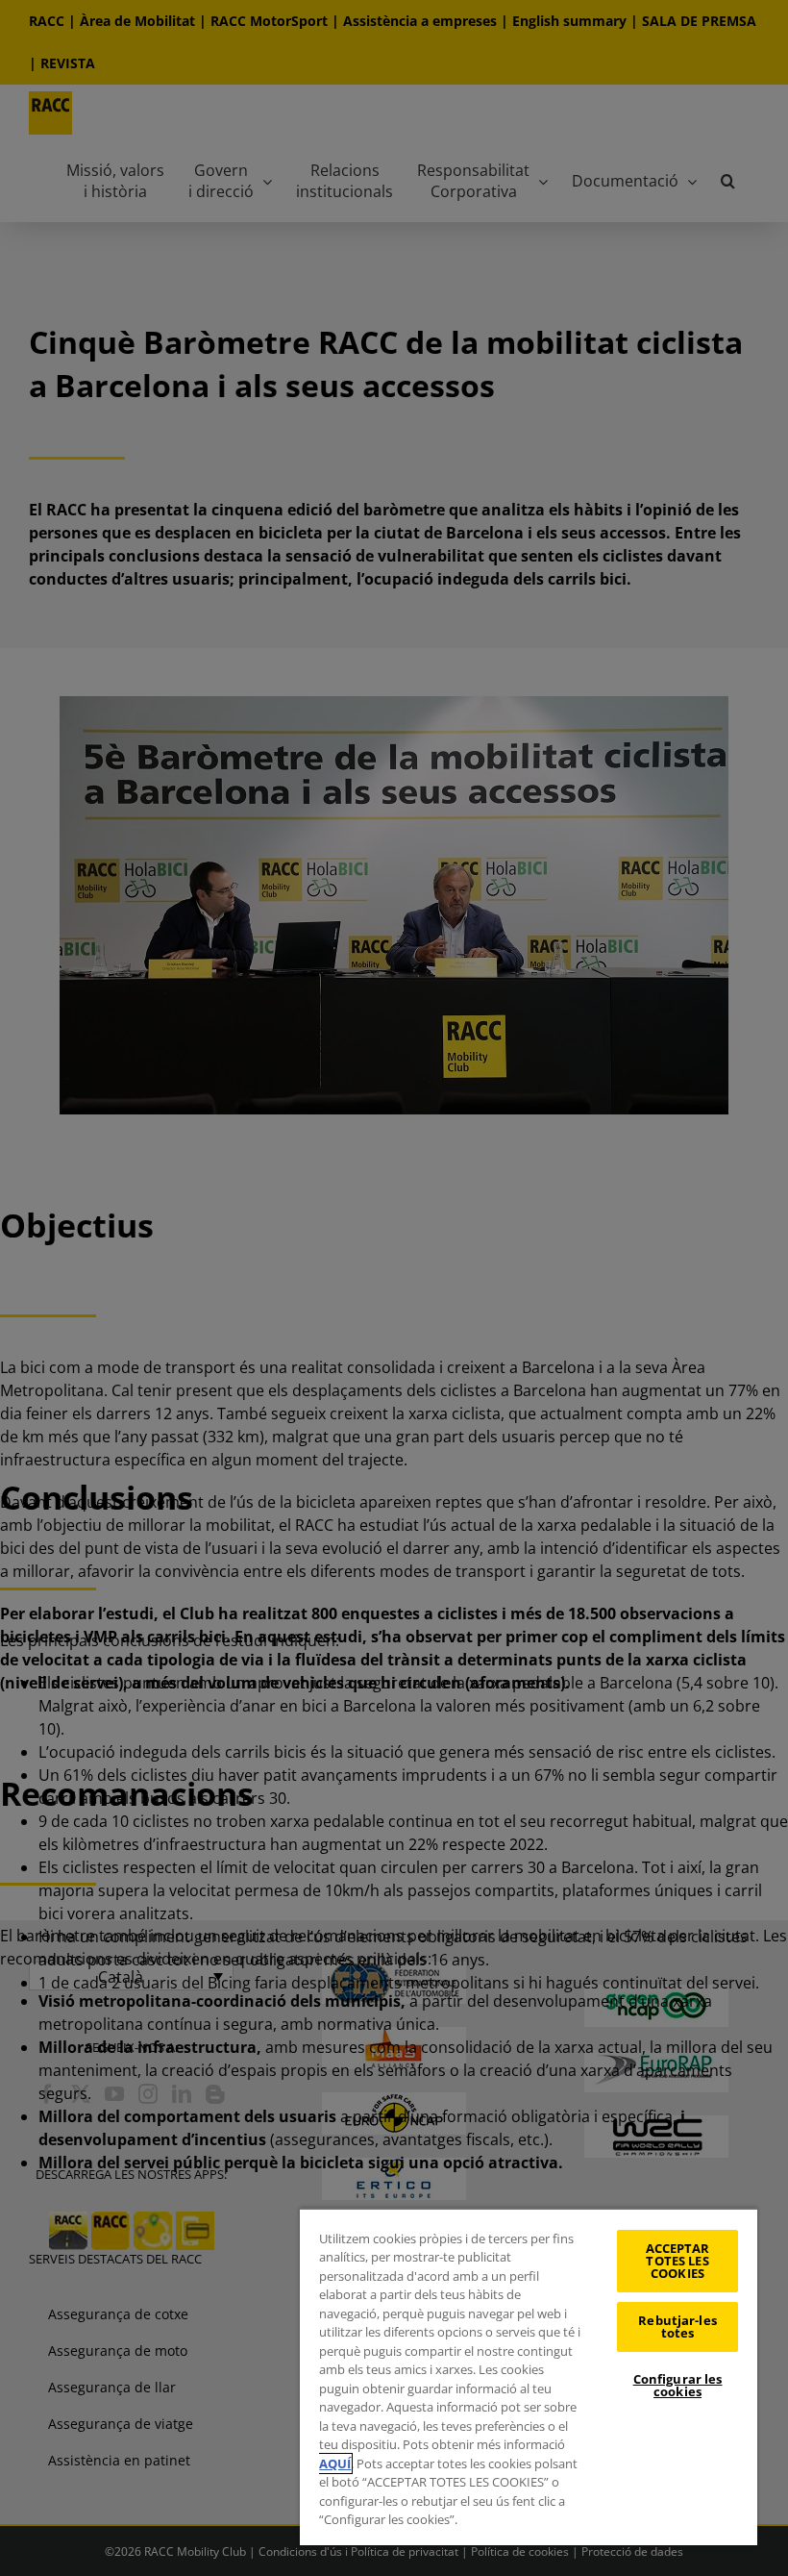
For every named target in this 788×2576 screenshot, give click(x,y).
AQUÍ (335, 2463)
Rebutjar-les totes (677, 2326)
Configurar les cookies (678, 2385)
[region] (529, 2376)
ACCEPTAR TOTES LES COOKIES (678, 2261)
